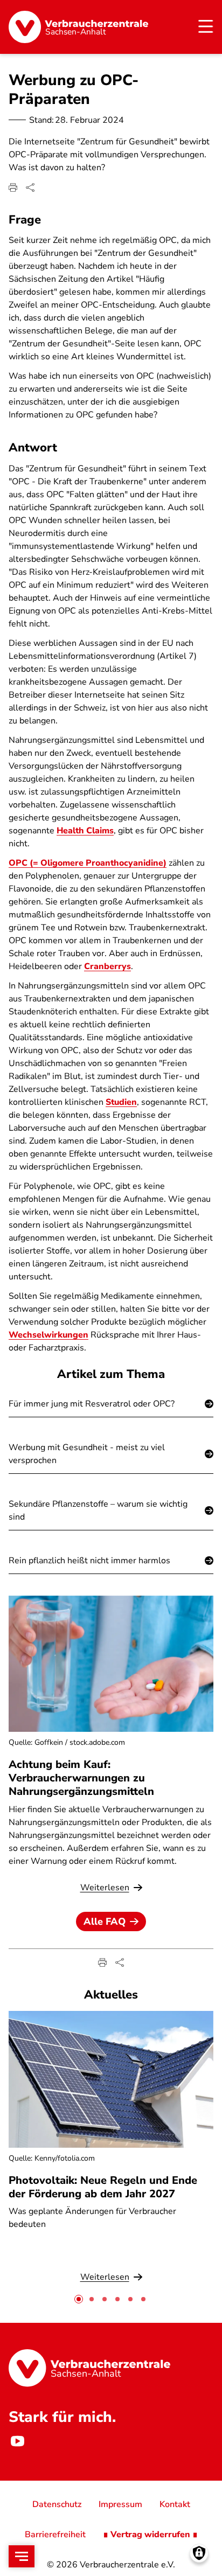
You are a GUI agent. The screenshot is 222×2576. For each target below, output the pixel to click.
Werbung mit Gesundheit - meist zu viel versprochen (87, 1454)
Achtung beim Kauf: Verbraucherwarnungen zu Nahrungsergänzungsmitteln (81, 1778)
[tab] (79, 2299)
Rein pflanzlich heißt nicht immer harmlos (89, 1561)
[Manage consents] (199, 2553)
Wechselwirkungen (48, 1335)
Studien (121, 1102)
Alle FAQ (105, 1921)
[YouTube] (17, 2441)
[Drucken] (13, 187)
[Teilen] (30, 187)
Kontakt (175, 2504)
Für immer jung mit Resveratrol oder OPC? (92, 1404)
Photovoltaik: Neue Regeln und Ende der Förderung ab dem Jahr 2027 (103, 2187)
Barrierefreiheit (55, 2535)
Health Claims (85, 831)
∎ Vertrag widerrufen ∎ (150, 2535)
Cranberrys (107, 966)
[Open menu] (22, 2556)
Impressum (120, 2504)
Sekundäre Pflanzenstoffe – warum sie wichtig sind (98, 1510)
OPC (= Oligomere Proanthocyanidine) (88, 863)
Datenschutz (57, 2504)
